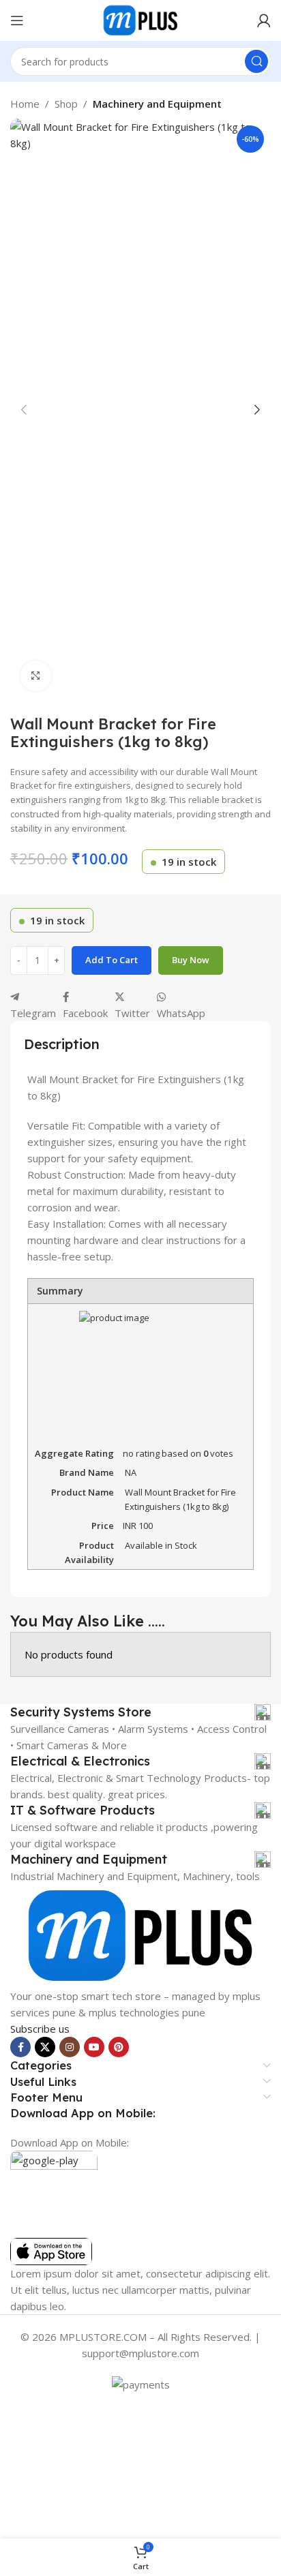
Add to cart (112, 960)
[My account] (264, 20)
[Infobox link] (140, 1712)
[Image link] (140, 1935)
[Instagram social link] (70, 2047)
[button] (24, 410)
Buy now (191, 960)
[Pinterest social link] (119, 2047)
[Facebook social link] (20, 2047)
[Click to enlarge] (36, 676)
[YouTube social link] (94, 2047)
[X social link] (45, 2047)
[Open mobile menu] (17, 20)
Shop (66, 104)
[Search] (256, 61)
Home (25, 104)
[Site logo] (140, 19)
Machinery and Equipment (157, 104)
